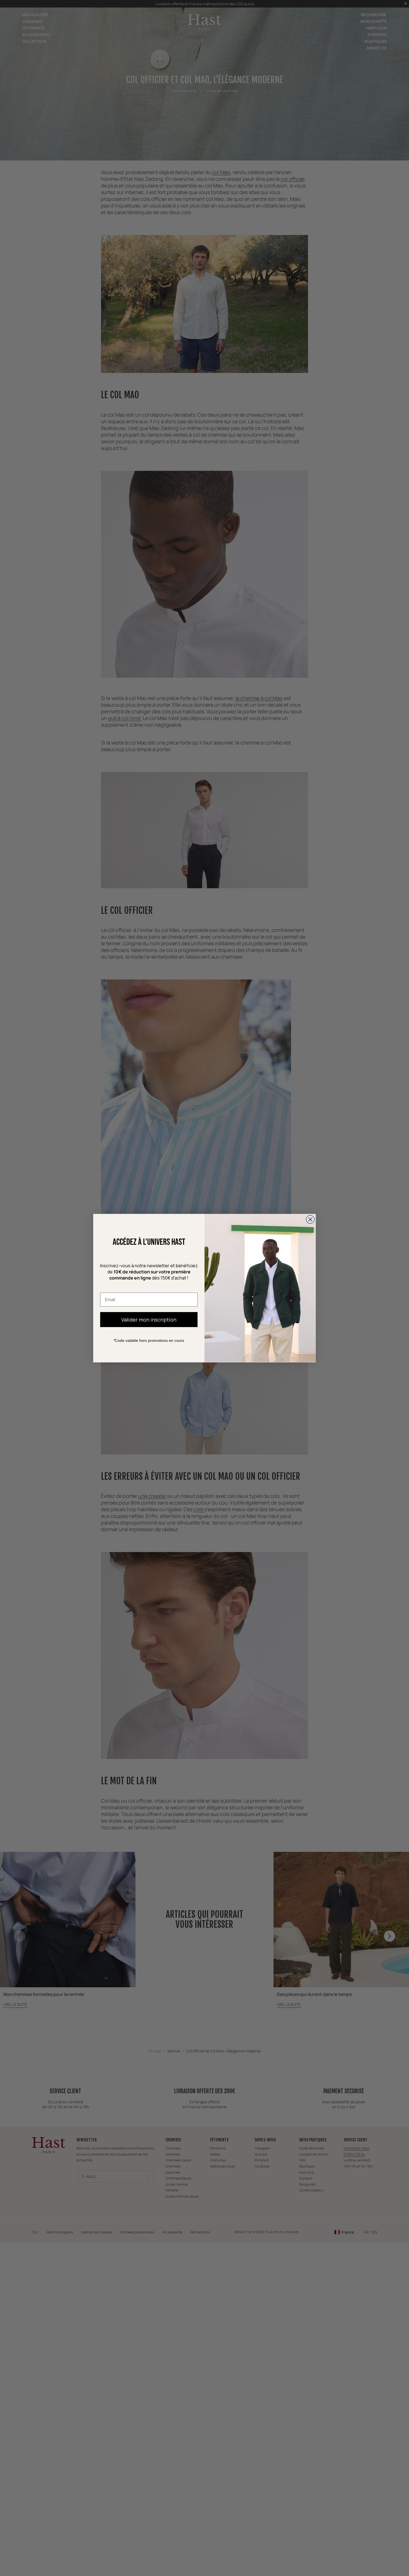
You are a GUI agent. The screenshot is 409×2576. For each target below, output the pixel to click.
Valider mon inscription (149, 1319)
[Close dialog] (310, 1219)
